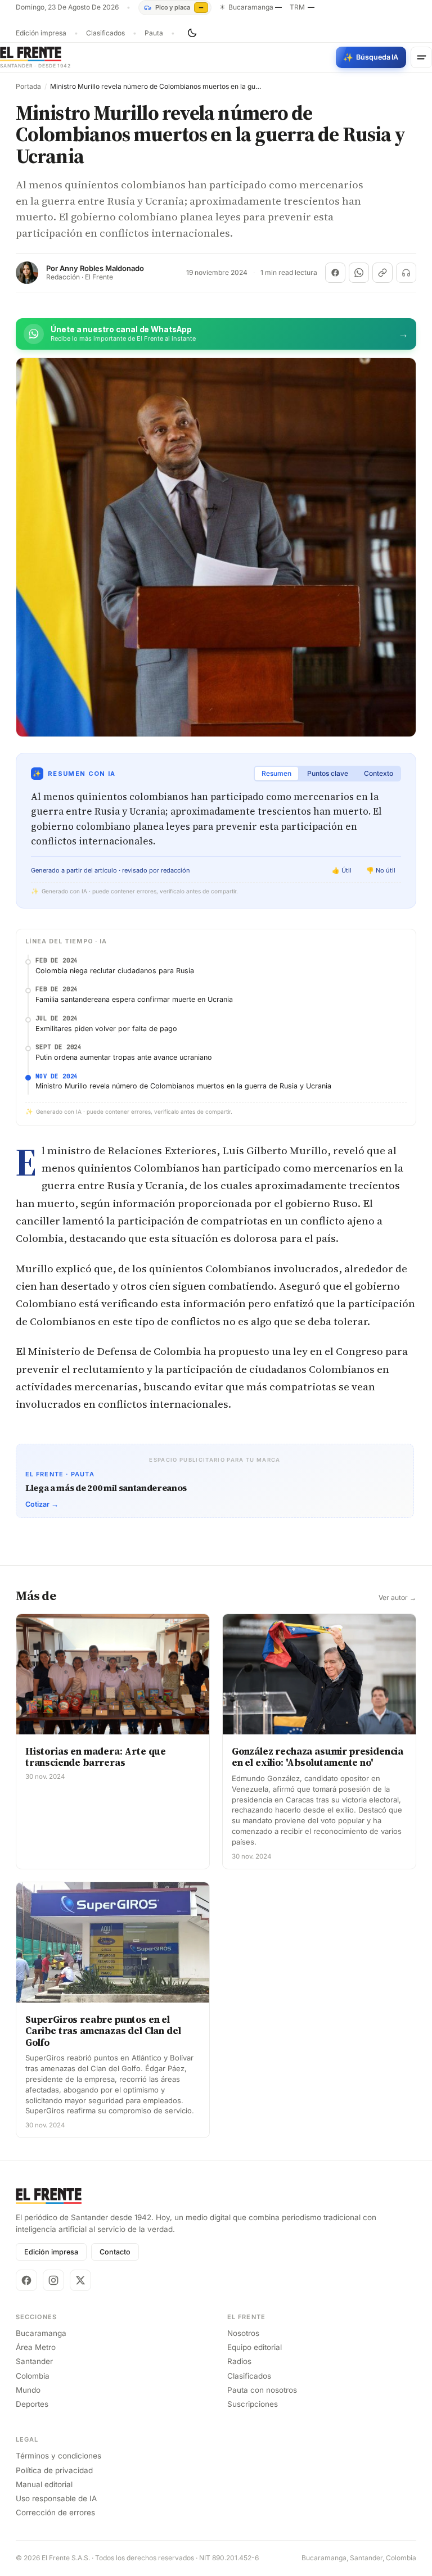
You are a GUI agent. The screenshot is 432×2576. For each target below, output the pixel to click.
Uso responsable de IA (56, 2498)
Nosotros (243, 2333)
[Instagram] (53, 2280)
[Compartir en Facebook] (335, 273)
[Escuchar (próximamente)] (406, 273)
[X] (80, 2280)
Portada (28, 87)
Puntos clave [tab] (328, 773)
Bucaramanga (41, 2333)
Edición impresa (41, 33)
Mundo (28, 2390)
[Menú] (421, 57)
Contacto (115, 2252)
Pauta (154, 33)
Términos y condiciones (58, 2456)
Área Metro (36, 2347)
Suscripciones (253, 2404)
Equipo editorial (255, 2347)
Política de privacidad (54, 2470)
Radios (239, 2361)
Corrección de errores (55, 2512)
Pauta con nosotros (262, 2390)
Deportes (32, 2404)
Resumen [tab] (276, 773)
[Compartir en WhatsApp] (359, 273)
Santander (34, 2361)
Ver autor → (397, 1598)
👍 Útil (342, 870)
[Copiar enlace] (382, 273)
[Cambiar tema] (192, 33)
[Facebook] (26, 2280)
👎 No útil (381, 870)
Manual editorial (44, 2484)
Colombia (33, 2376)
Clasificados (105, 33)
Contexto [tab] (379, 773)
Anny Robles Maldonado (102, 268)
